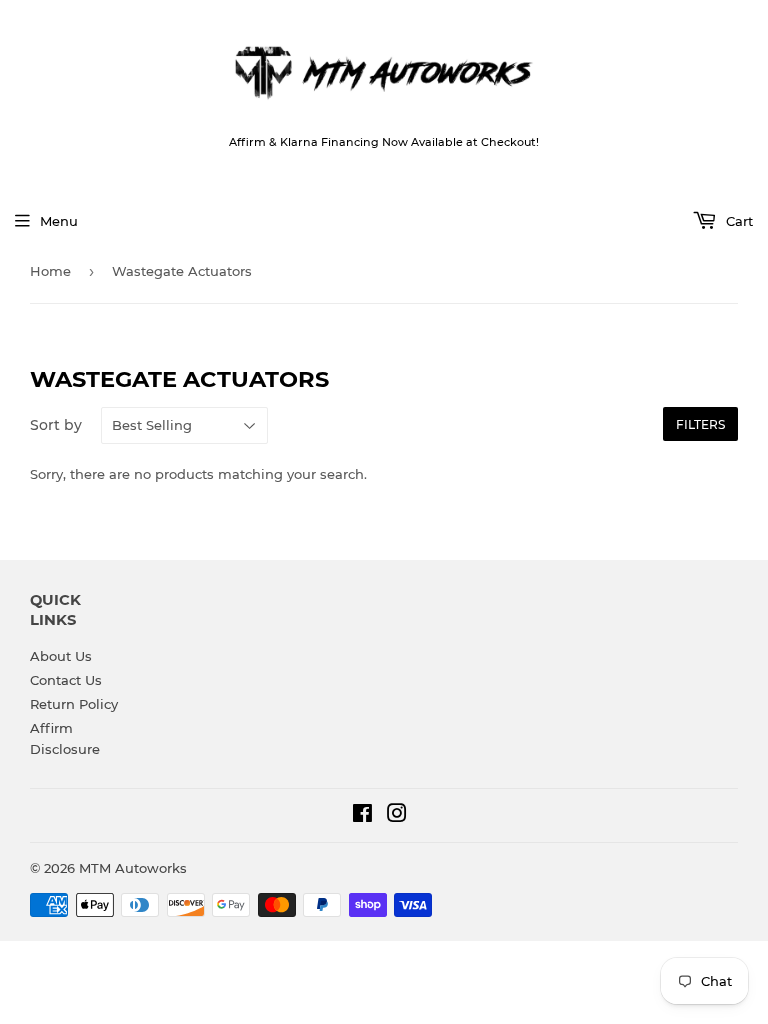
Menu (59, 221)
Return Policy (74, 704)
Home (50, 271)
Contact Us (66, 680)
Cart (737, 221)
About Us (61, 656)
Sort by (56, 425)
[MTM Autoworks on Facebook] (362, 816)
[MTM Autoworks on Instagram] (397, 816)
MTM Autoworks (133, 868)
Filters (700, 424)
